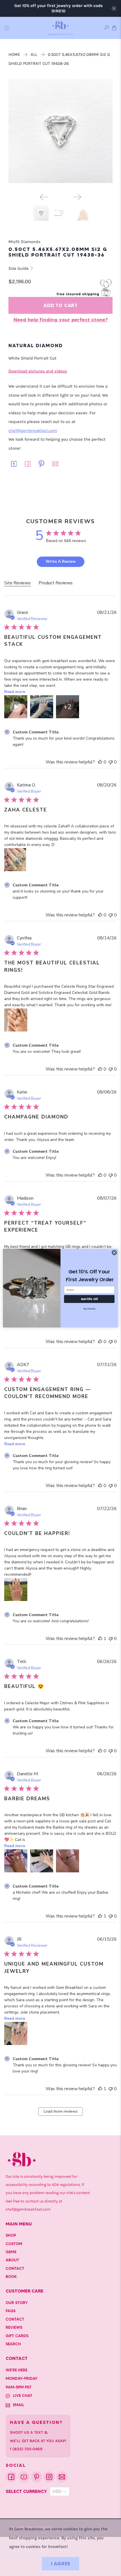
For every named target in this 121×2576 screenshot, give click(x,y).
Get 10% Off (89, 1299)
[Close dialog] (114, 1252)
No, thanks (89, 1308)
